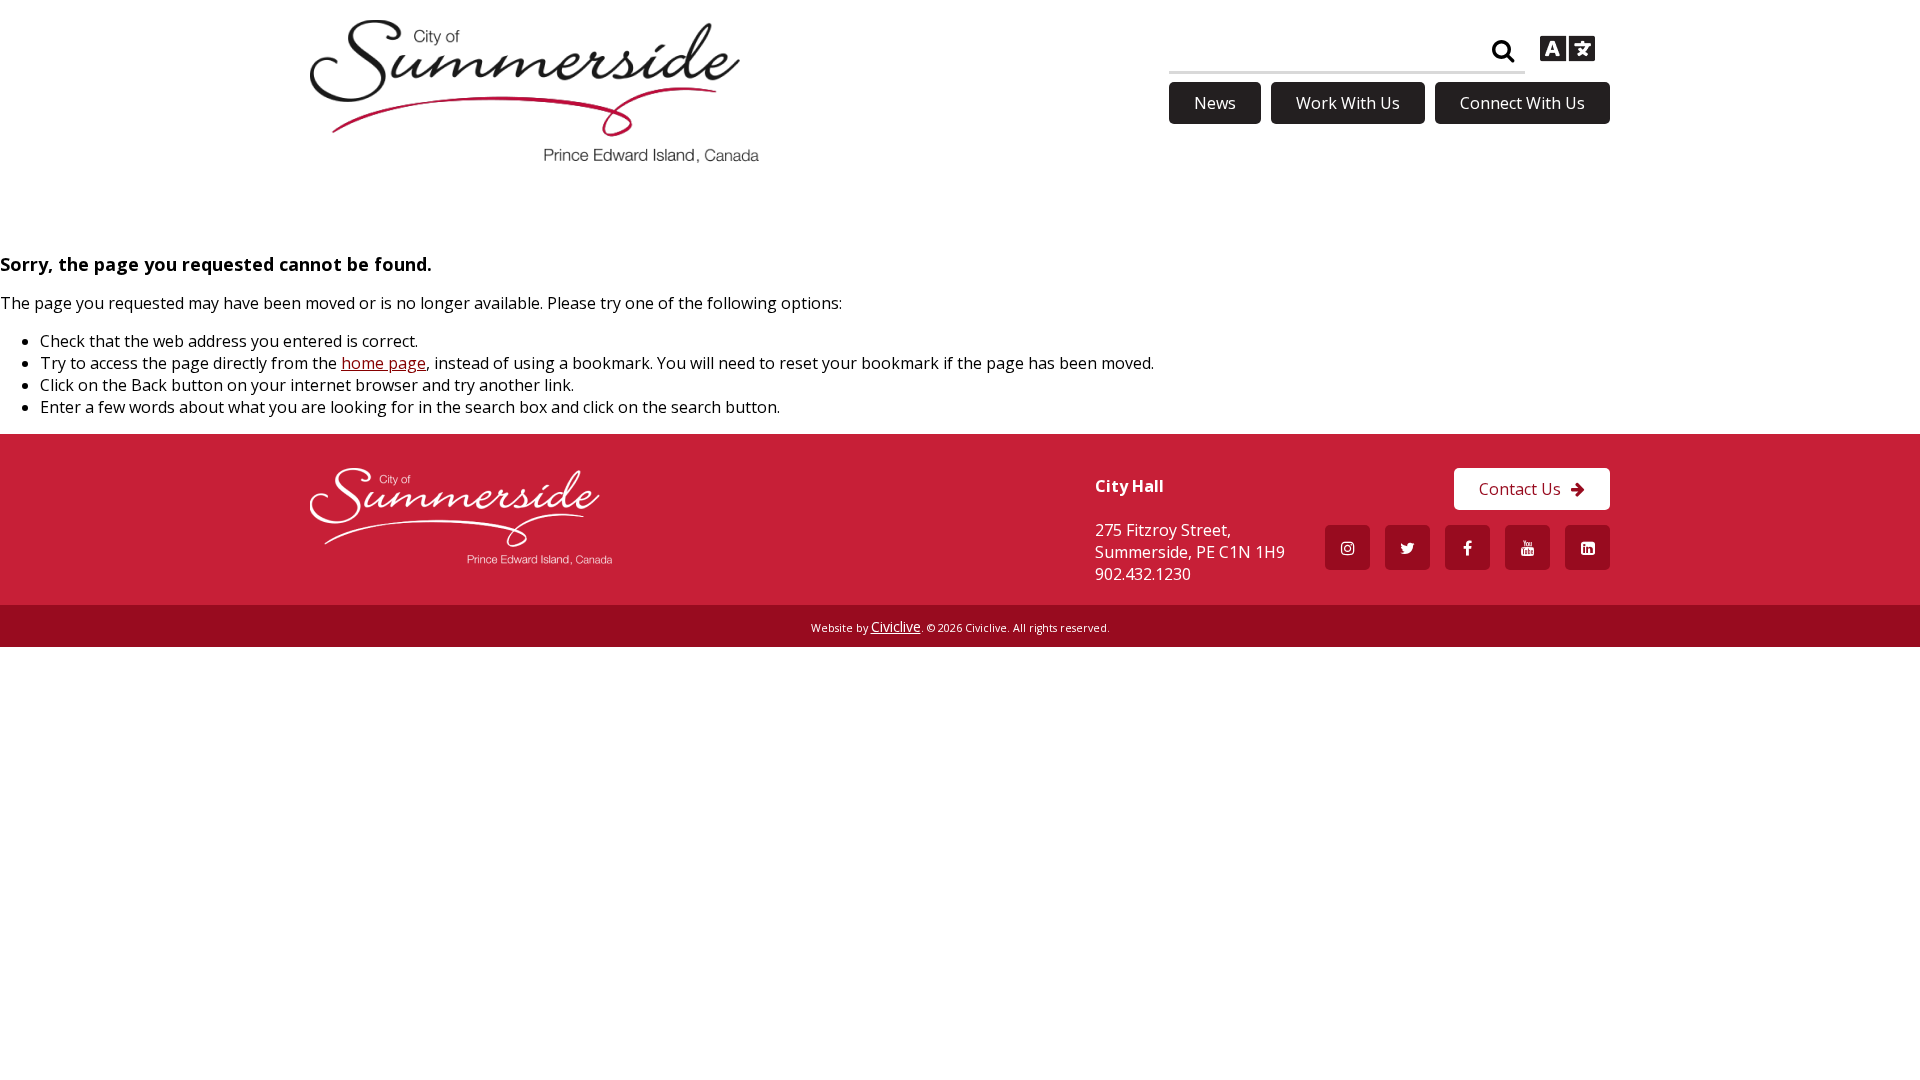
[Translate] (1567, 51)
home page (383, 363)
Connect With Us (1522, 103)
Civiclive (896, 626)
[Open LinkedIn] (1587, 547)
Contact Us (1520, 489)
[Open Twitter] (1407, 547)
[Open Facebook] (1467, 547)
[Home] (534, 157)
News (1215, 103)
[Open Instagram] (1347, 547)
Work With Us (1348, 103)
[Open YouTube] (1527, 547)
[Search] (1502, 51)
